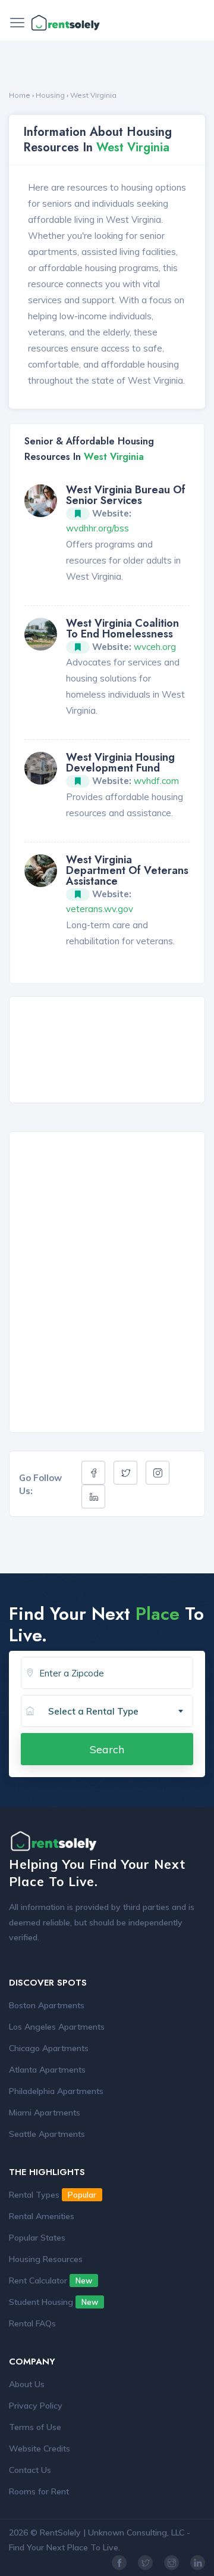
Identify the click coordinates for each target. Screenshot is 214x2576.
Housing (50, 95)
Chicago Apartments (49, 2048)
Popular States (37, 2238)
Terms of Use (35, 2427)
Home (20, 95)
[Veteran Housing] (41, 869)
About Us (27, 2384)
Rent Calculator (51, 2281)
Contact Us (30, 2470)
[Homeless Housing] (41, 633)
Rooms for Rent (39, 2491)
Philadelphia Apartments (56, 2091)
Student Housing (53, 2302)
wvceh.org (155, 647)
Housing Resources (46, 2259)
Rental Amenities (42, 2216)
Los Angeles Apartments (57, 2027)
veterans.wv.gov (100, 909)
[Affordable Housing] (41, 767)
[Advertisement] (110, 1051)
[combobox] (116, 1712)
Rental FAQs (32, 2323)
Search (107, 1749)
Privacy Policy (36, 2406)
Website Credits (40, 2449)
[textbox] (120, 1712)
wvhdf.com (156, 781)
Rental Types (53, 2195)
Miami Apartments (45, 2113)
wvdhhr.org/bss (97, 528)
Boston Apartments (47, 2005)
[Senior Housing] (41, 500)
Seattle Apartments (47, 2134)
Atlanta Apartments (47, 2070)
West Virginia (93, 95)
